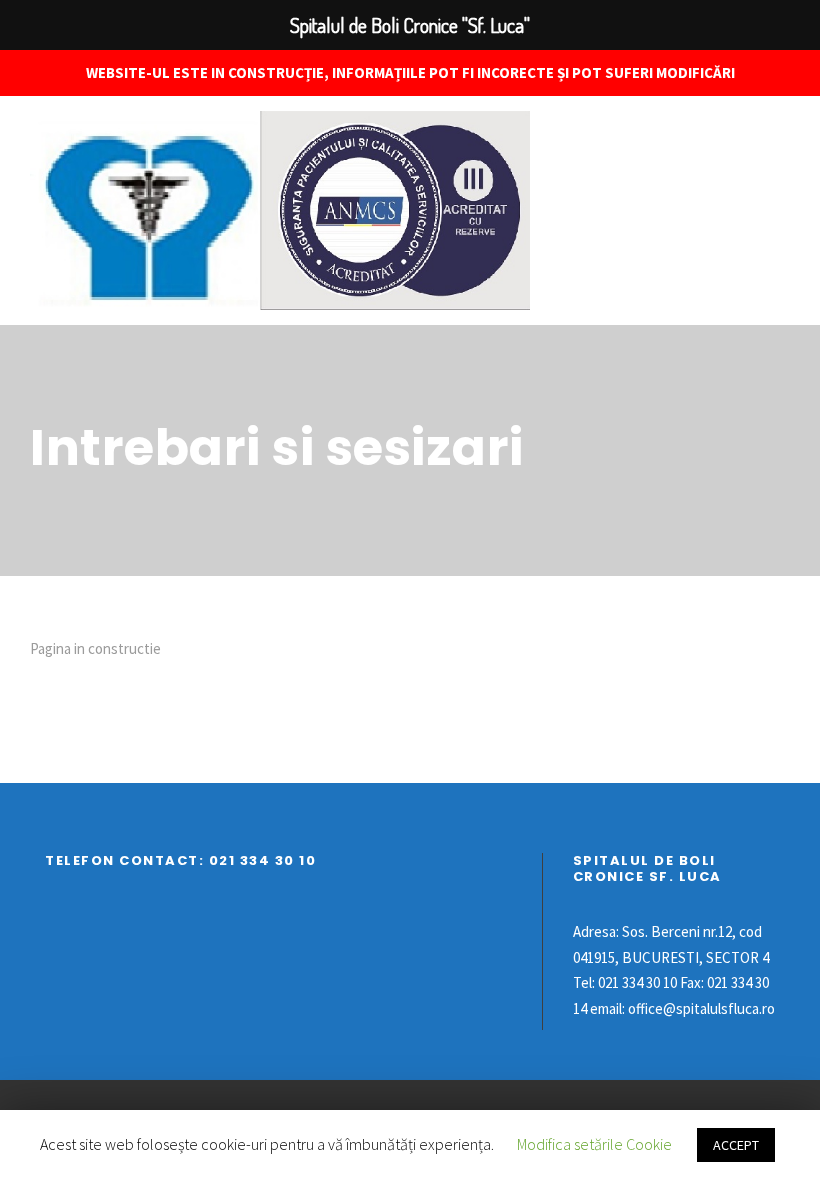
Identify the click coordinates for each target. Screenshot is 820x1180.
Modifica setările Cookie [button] (594, 1144)
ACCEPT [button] (736, 1145)
